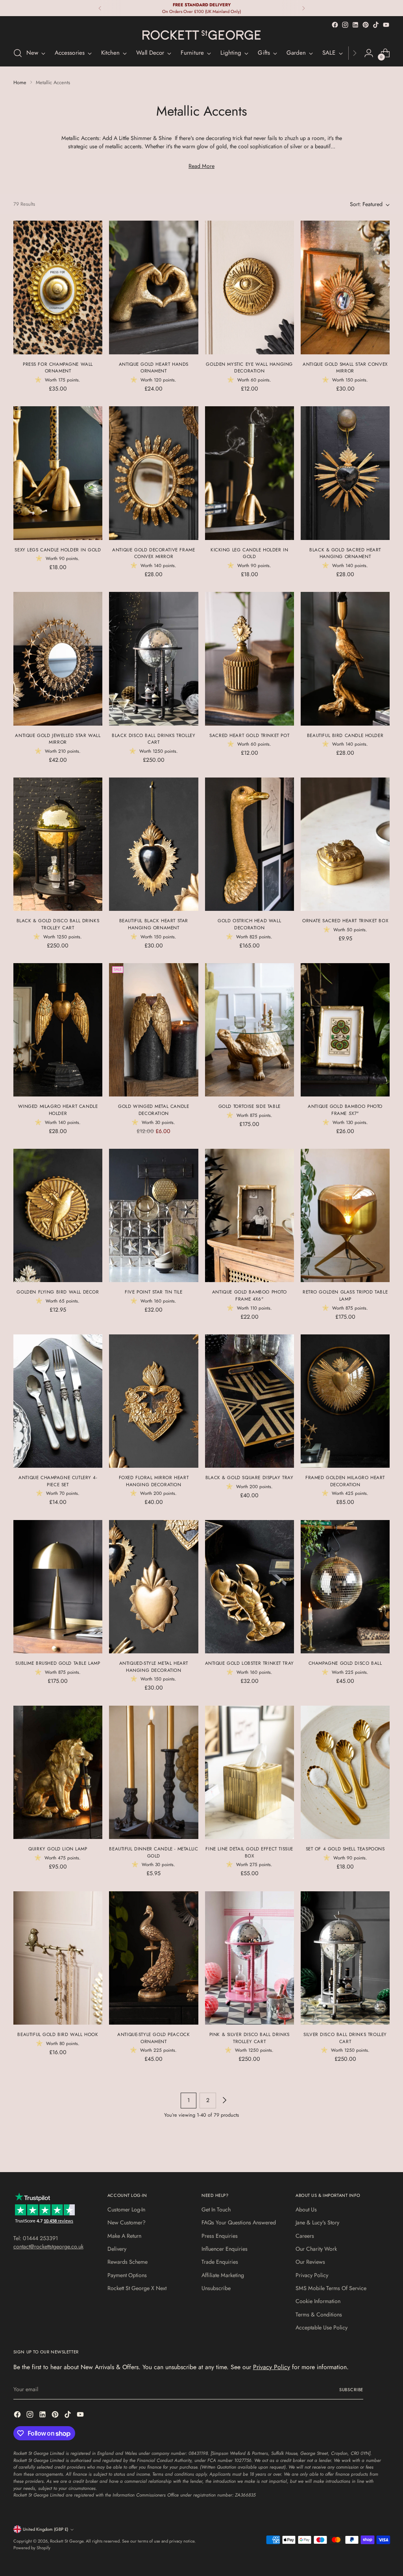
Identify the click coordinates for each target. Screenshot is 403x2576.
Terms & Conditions (319, 2314)
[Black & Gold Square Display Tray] (250, 1401)
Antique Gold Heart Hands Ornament (154, 368)
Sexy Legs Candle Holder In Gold (58, 550)
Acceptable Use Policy (322, 2327)
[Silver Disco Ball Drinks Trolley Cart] (345, 1958)
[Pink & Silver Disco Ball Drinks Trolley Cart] (250, 1958)
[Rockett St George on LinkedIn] (355, 25)
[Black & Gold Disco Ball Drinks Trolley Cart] (58, 844)
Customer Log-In (126, 2209)
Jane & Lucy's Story (317, 2222)
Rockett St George (67, 2541)
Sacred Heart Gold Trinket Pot (249, 735)
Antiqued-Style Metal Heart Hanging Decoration (154, 1667)
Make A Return (124, 2236)
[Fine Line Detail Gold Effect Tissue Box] (250, 1773)
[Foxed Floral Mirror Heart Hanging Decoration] (153, 1401)
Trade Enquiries (220, 2262)
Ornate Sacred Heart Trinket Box (345, 920)
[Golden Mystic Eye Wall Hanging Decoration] (250, 287)
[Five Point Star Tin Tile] (153, 1216)
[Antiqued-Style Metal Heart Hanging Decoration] (153, 1587)
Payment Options (127, 2275)
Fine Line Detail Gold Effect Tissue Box (249, 1852)
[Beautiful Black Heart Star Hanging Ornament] (153, 844)
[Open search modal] (18, 53)
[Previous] (100, 8)
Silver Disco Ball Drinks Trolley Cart (345, 2038)
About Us (306, 2209)
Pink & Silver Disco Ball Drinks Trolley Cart (250, 2038)
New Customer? (127, 2222)
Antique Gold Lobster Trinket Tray (250, 1663)
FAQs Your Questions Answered (239, 2222)
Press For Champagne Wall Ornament (58, 368)
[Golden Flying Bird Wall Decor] (58, 1216)
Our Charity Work (316, 2249)
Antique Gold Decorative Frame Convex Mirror (153, 553)
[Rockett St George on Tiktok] (376, 25)
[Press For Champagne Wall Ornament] (58, 287)
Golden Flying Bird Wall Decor (58, 1292)
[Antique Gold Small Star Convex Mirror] (345, 287)
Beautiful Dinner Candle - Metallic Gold (153, 1852)
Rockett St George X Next (137, 2288)
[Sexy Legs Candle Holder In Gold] (58, 473)
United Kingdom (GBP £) (45, 2529)
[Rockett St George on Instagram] (345, 25)
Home (20, 82)
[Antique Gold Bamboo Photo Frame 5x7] (345, 1030)
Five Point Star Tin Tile (153, 1292)
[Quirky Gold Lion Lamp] (58, 1773)
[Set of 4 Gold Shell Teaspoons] (345, 1773)
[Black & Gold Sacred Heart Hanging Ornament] (345, 473)
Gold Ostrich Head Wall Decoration (249, 924)
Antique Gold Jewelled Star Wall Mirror (58, 739)
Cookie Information (318, 2301)
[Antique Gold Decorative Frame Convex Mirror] (153, 473)
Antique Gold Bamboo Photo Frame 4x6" (250, 1295)
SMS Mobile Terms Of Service (331, 2288)
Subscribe (351, 2390)
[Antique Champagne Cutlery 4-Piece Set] (58, 1401)
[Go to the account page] (369, 53)
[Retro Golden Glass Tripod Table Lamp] (345, 1216)
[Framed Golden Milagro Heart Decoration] (345, 1401)
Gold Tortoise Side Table (250, 1106)
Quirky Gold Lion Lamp (58, 1849)
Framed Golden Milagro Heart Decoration (345, 1481)
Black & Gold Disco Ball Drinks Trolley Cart (58, 924)
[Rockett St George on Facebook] (335, 25)
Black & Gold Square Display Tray (250, 1477)
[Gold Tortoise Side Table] (250, 1030)
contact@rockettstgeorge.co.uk (48, 2246)
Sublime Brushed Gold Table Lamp (58, 1663)
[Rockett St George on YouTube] (386, 25)
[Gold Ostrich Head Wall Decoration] (250, 844)
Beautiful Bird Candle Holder (345, 735)
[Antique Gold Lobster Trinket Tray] (250, 1587)
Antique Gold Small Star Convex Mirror (345, 368)
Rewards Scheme (128, 2262)
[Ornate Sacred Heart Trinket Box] (345, 844)
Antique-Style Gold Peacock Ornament (153, 2038)
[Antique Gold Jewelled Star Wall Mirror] (58, 659)
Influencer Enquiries (225, 2249)
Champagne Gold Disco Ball (345, 1663)
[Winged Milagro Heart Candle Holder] (58, 1030)
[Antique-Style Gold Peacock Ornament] (153, 1958)
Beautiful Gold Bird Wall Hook (58, 2034)
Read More (201, 166)
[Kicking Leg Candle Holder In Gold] (250, 473)
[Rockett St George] (201, 35)
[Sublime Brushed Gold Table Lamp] (58, 1587)
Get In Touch (216, 2209)
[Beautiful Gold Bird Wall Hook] (58, 1958)
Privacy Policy (312, 2275)
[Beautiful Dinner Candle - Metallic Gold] (153, 1773)
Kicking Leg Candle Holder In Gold (249, 553)
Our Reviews (310, 2262)
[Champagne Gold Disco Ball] (345, 1587)
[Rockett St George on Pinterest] (366, 25)
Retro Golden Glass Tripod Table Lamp (345, 1295)
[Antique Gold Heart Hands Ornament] (153, 287)
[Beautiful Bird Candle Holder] (345, 659)
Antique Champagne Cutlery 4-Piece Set (58, 1481)
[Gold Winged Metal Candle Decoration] (153, 1030)
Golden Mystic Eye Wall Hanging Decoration (249, 368)
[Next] (303, 8)
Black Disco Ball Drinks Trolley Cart (153, 739)
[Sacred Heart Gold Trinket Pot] (250, 659)
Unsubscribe (216, 2288)
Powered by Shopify (32, 2548)
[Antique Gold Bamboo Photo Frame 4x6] (250, 1216)
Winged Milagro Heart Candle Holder (58, 1110)
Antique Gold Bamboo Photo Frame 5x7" (345, 1110)
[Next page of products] (224, 2101)
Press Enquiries (220, 2236)
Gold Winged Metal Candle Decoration (153, 1110)
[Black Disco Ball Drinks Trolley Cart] (153, 659)
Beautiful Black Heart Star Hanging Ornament (154, 924)
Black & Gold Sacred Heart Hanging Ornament (345, 553)
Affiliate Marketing (223, 2275)
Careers (305, 2236)
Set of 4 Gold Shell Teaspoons (345, 1849)
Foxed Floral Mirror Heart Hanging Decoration (154, 1481)
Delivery (117, 2249)
